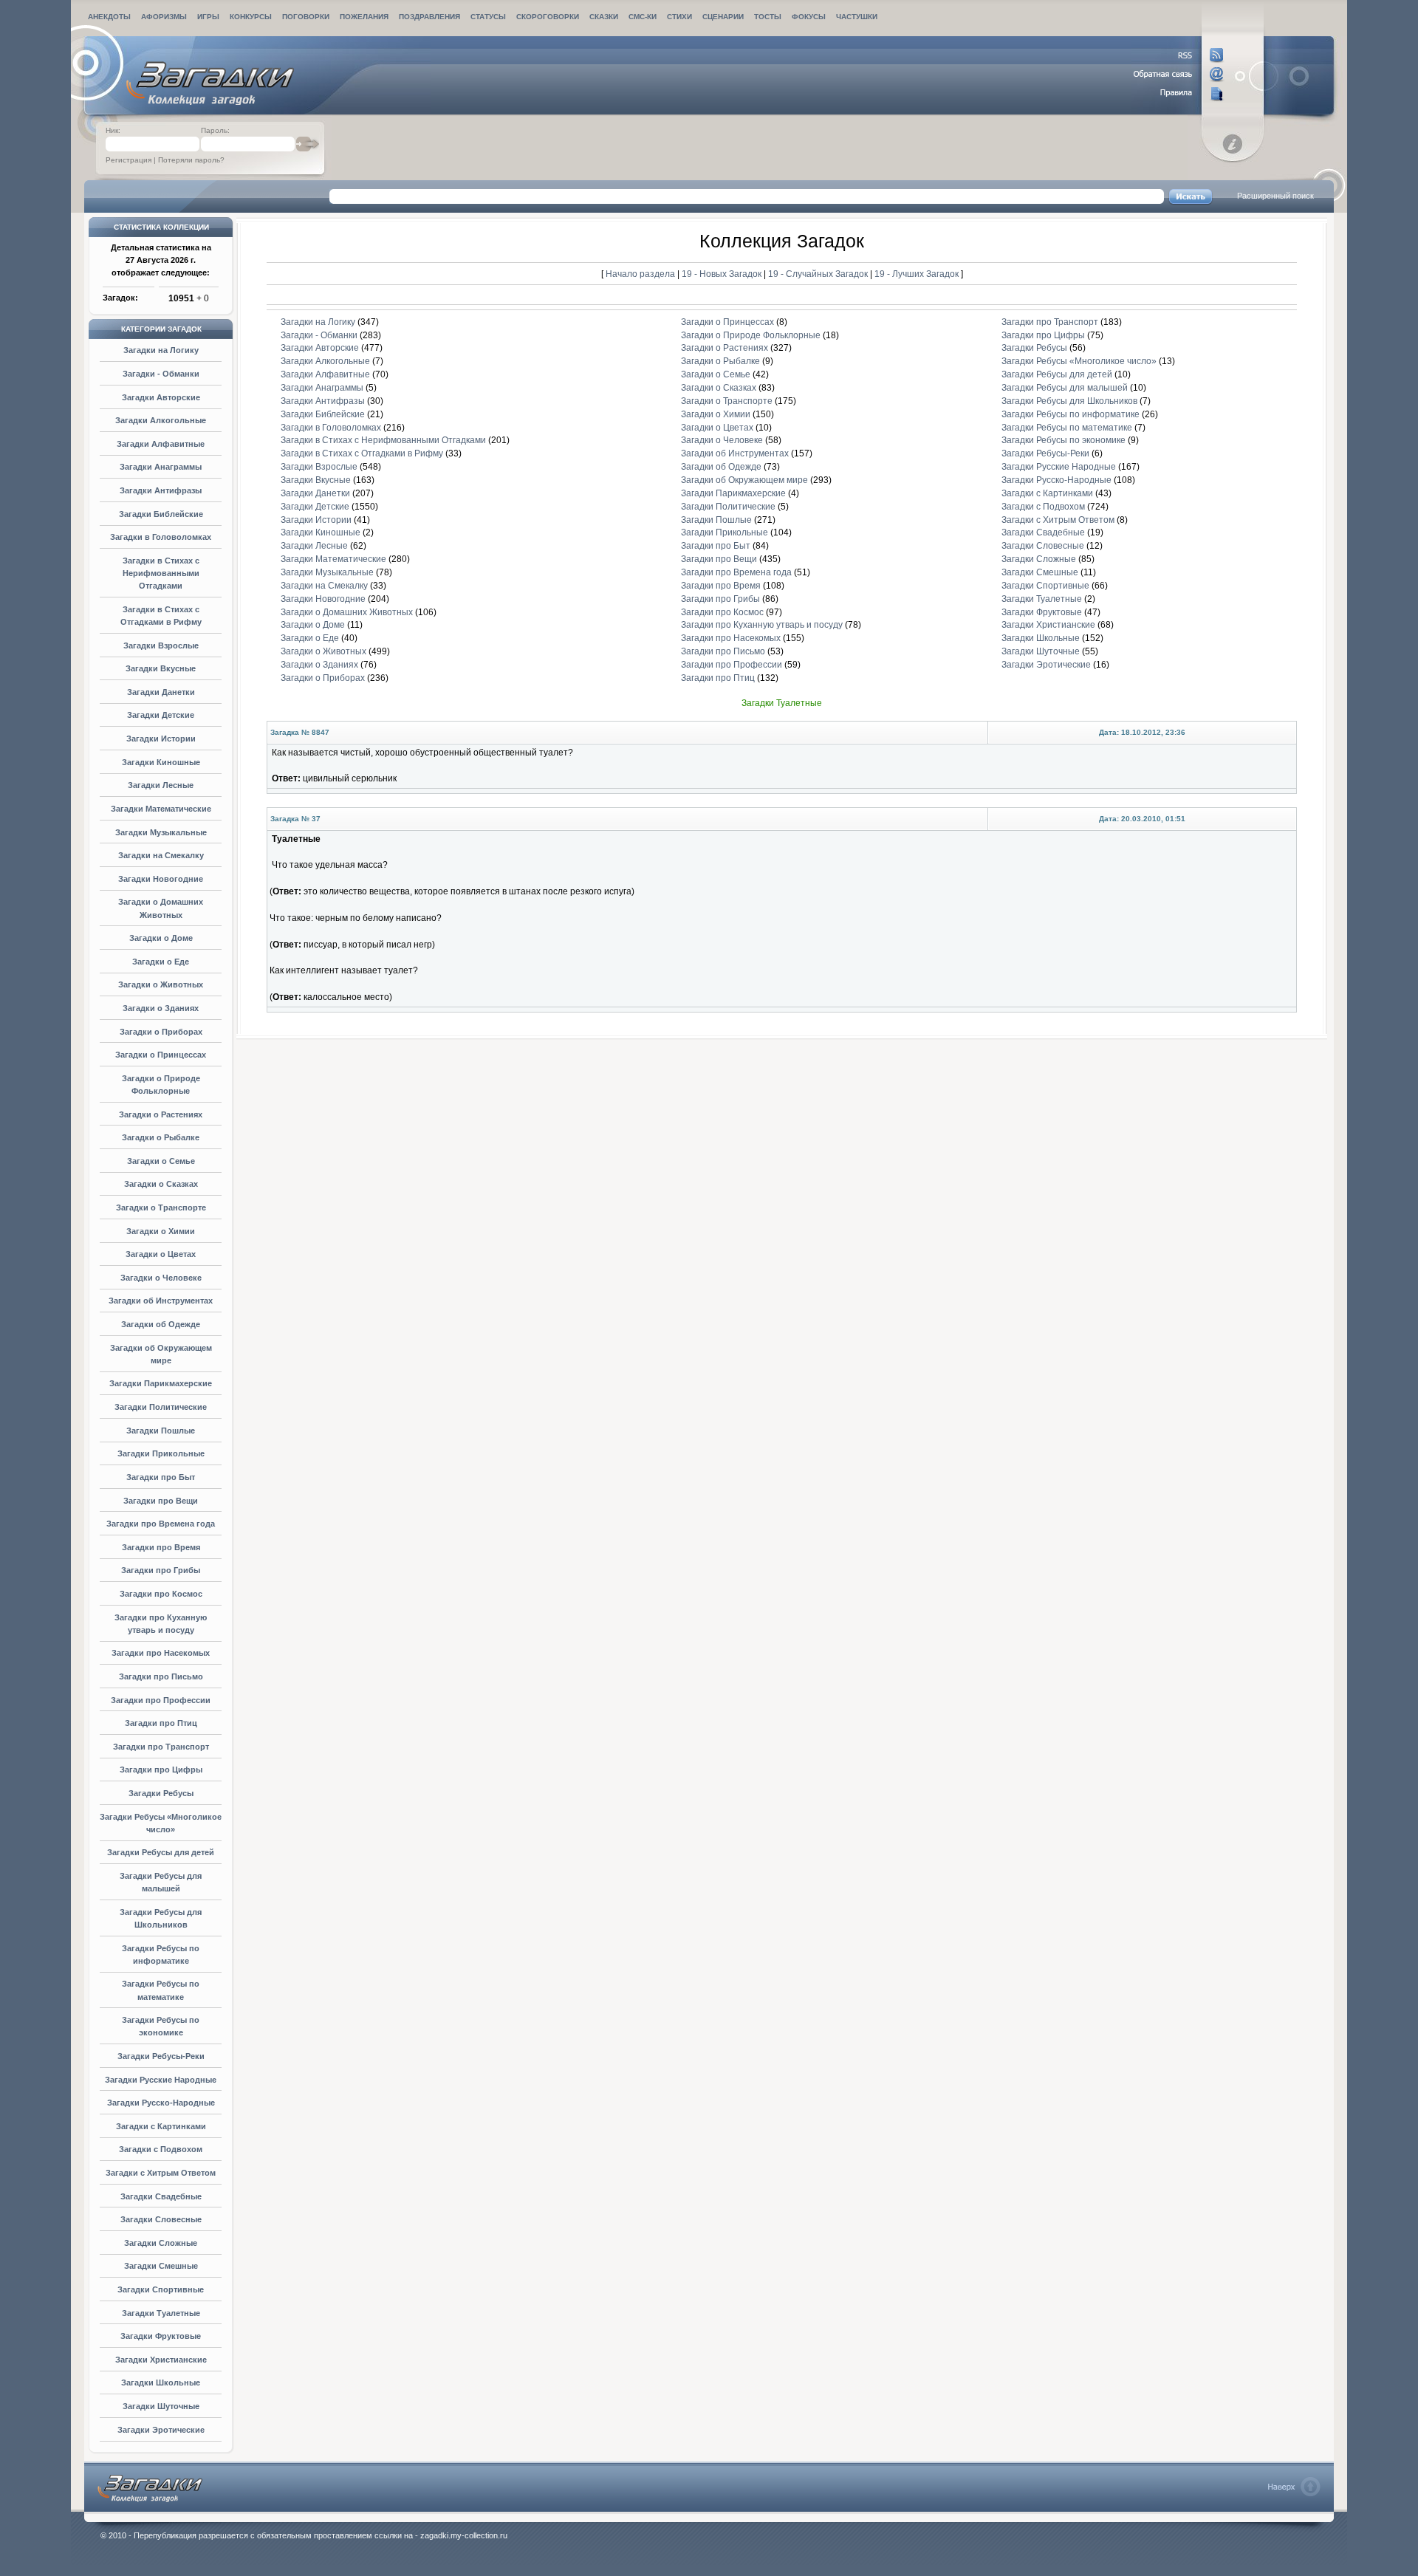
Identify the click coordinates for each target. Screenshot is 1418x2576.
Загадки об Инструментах (161, 1301)
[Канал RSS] (1179, 55)
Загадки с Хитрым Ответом (161, 2173)
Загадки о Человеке (161, 1278)
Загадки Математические (161, 809)
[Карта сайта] (1179, 94)
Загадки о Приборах (161, 1032)
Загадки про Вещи (161, 1501)
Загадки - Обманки (161, 374)
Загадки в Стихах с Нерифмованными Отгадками (161, 573)
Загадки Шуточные (161, 2406)
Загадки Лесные (161, 785)
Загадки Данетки (161, 692)
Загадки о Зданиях (161, 1008)
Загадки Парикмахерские (161, 1383)
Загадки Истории (161, 739)
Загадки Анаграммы (161, 467)
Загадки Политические (161, 1407)
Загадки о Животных (161, 984)
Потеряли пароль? (191, 160)
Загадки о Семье (161, 1161)
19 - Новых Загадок (723, 274)
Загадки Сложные (161, 2243)
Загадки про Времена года (161, 1524)
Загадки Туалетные (161, 2313)
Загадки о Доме (161, 938)
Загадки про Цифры (161, 1770)
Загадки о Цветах (161, 1254)
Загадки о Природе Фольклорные (751, 335)
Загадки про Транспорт (161, 1747)
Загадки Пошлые (161, 1431)
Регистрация (129, 160)
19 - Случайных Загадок (819, 274)
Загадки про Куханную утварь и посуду (762, 625)
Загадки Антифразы (161, 490)
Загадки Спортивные (161, 2289)
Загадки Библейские (161, 514)
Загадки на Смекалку (161, 855)
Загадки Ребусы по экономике (1063, 440)
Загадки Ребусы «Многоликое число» (1079, 361)
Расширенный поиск (1275, 196)
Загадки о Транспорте (161, 1207)
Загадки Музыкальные (161, 832)
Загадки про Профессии (161, 1700)
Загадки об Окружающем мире (744, 480)
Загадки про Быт (161, 1477)
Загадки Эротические (161, 2430)
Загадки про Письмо (161, 1676)
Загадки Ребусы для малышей (1065, 388)
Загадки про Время (161, 1547)
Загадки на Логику (161, 350)
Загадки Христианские (161, 2360)
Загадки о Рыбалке (161, 1137)
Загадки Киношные (161, 762)
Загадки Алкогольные (161, 420)
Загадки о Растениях (161, 1114)
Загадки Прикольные (161, 1453)
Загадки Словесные (161, 2219)
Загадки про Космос (161, 1594)
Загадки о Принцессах (161, 1055)
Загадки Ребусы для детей (161, 1852)
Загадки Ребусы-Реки (161, 2056)
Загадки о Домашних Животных (347, 612)
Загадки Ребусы (161, 1793)
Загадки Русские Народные (161, 2080)
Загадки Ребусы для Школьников (1069, 401)
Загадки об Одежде (161, 1324)
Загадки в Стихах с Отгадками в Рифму (362, 453)
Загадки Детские (161, 715)
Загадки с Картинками (161, 2126)
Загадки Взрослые (161, 645)
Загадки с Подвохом (161, 2149)
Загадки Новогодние (161, 879)
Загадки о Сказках (161, 1184)
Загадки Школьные (161, 2383)
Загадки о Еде (161, 962)
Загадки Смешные (161, 2266)
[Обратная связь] (1179, 75)
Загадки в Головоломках (161, 537)
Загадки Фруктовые (161, 2336)
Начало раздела (640, 274)
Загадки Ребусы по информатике (1071, 414)
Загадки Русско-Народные (161, 2103)
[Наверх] (1294, 2487)
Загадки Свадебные (161, 2196)
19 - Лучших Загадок (917, 274)
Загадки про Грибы (161, 1570)
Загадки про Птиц (161, 1723)
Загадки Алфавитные (161, 444)
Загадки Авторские (161, 397)
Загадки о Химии (161, 1231)
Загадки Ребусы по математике (1067, 428)
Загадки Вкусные (161, 668)
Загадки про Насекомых (161, 1653)
